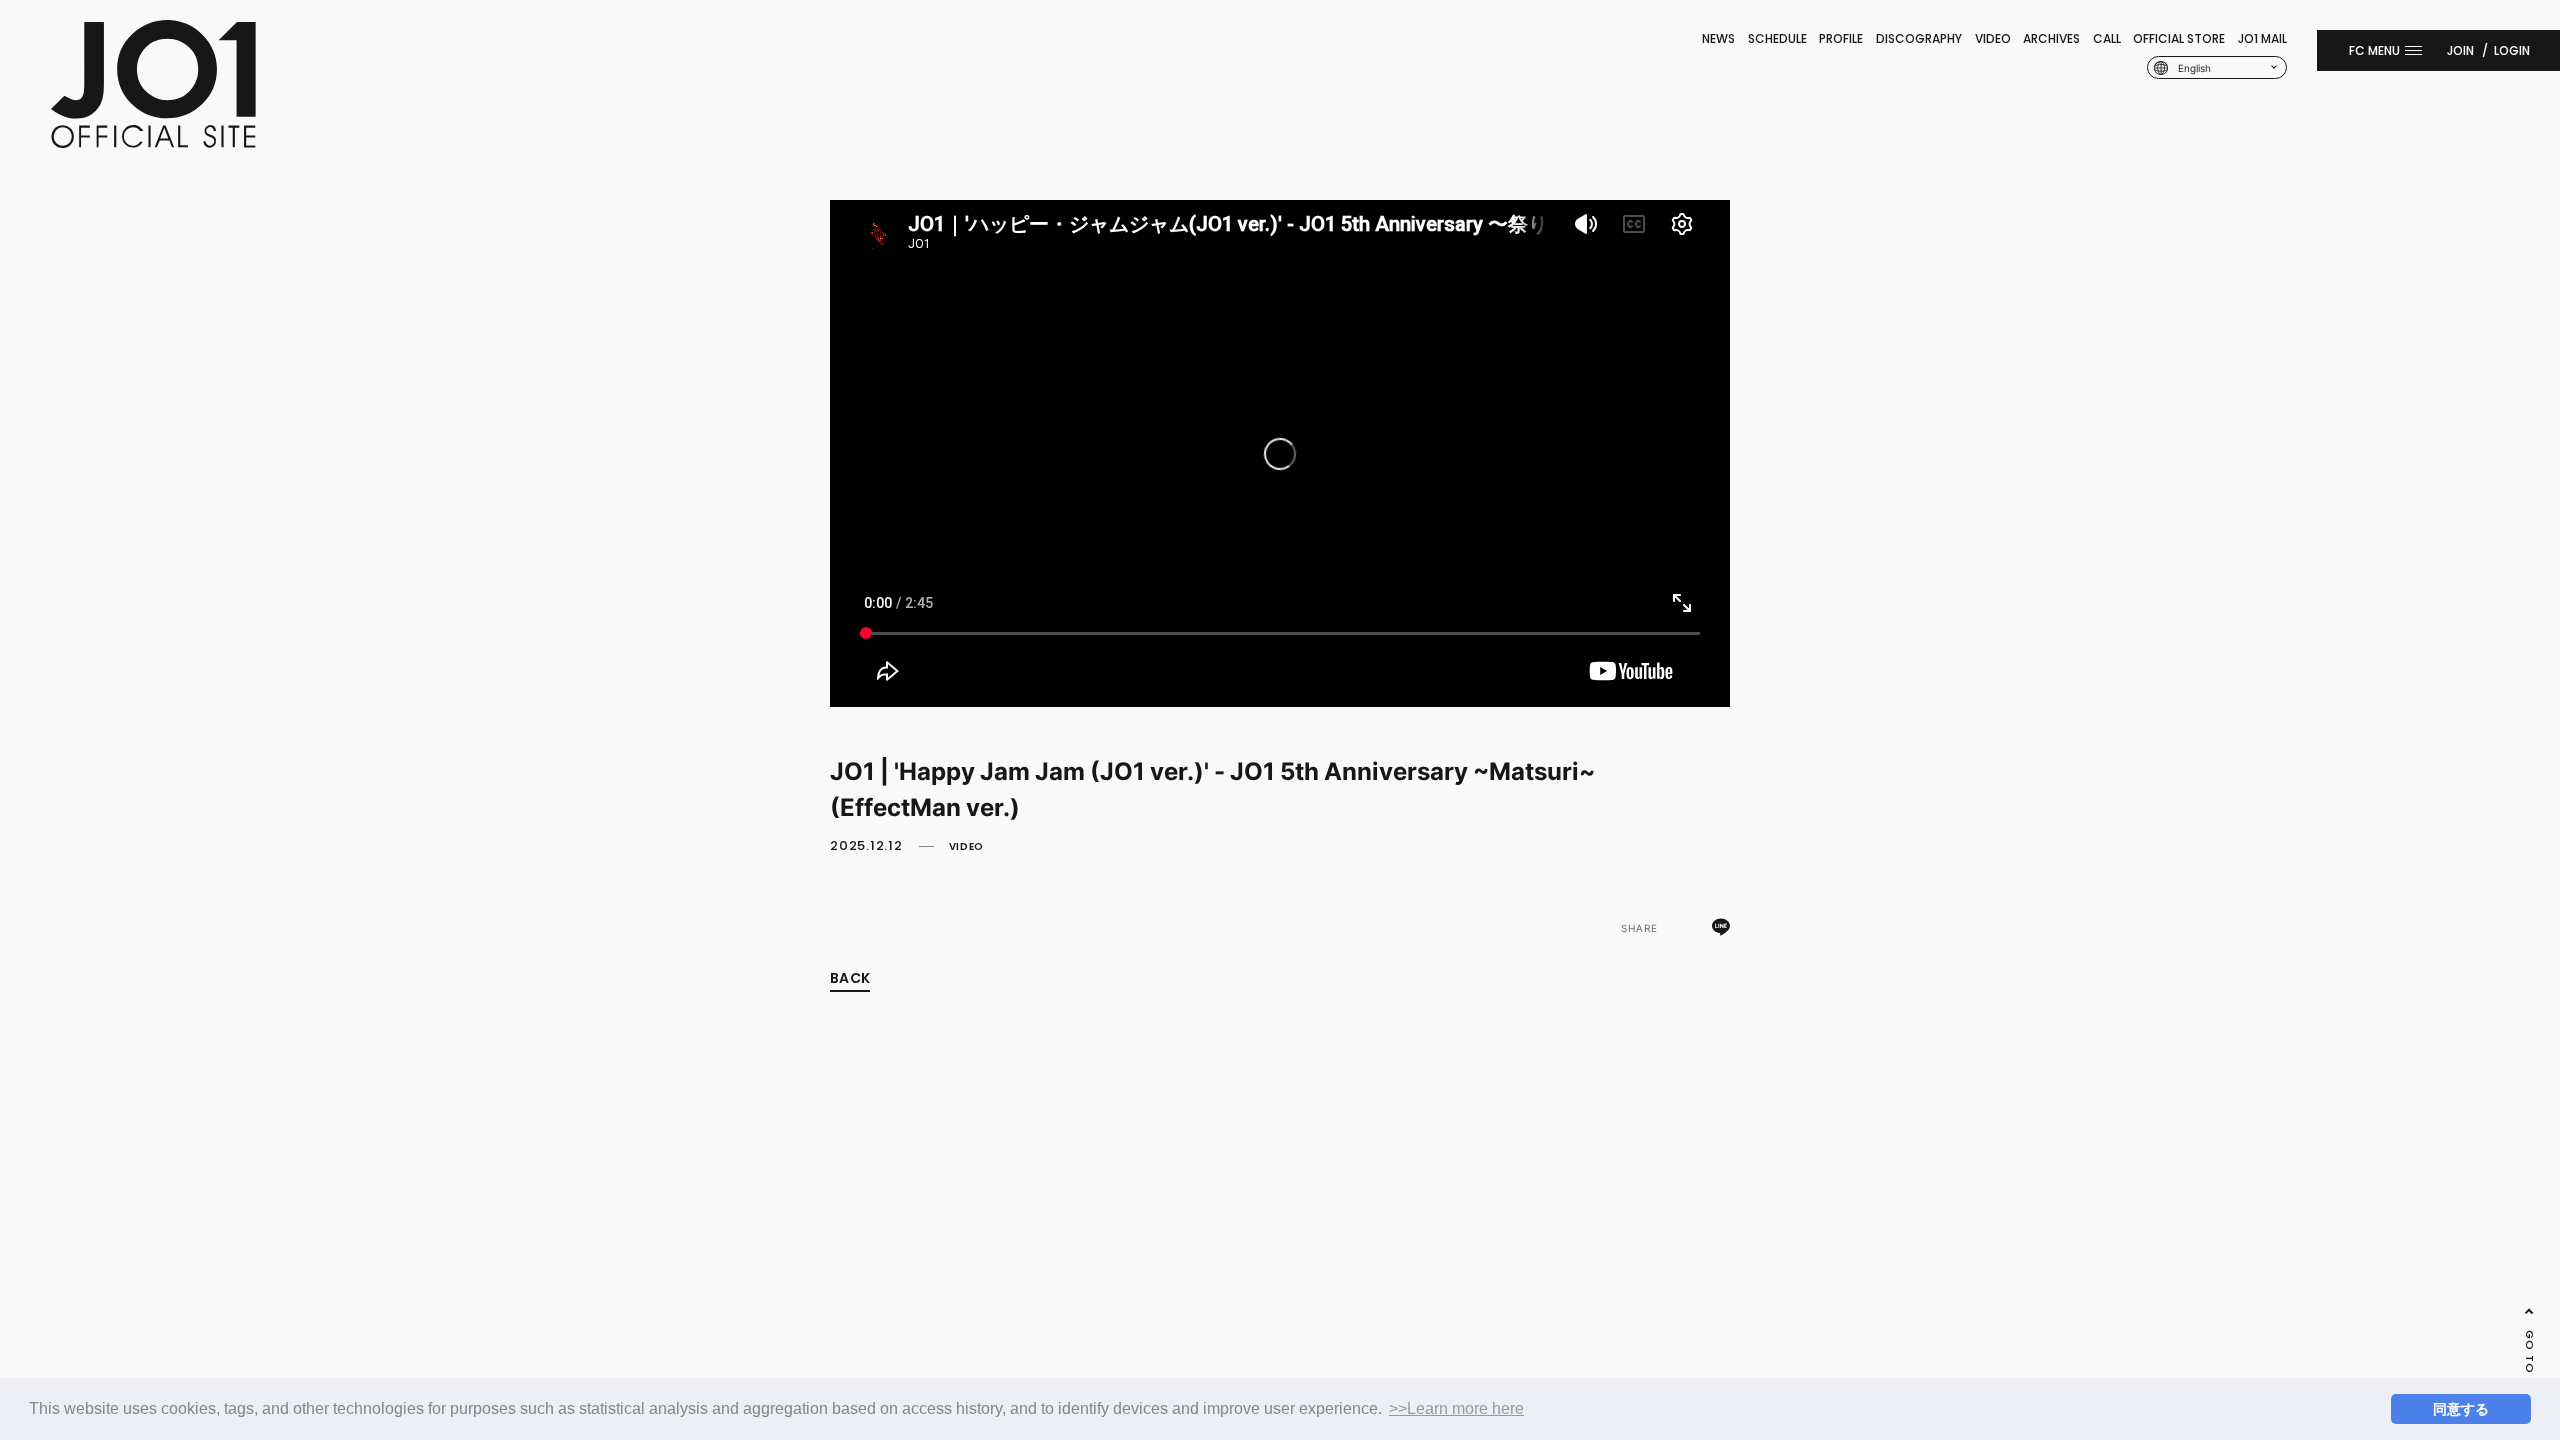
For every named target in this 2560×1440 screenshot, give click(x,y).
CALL (2107, 38)
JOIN (2460, 50)
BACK (850, 978)
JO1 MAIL (2262, 38)
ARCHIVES (2051, 38)
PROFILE (1841, 38)
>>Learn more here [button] (1456, 1408)
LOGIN (2512, 50)
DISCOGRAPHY (1919, 38)
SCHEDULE (1777, 38)
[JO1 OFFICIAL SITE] (153, 142)
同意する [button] (2461, 1409)
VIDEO (1993, 38)
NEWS (1718, 38)
